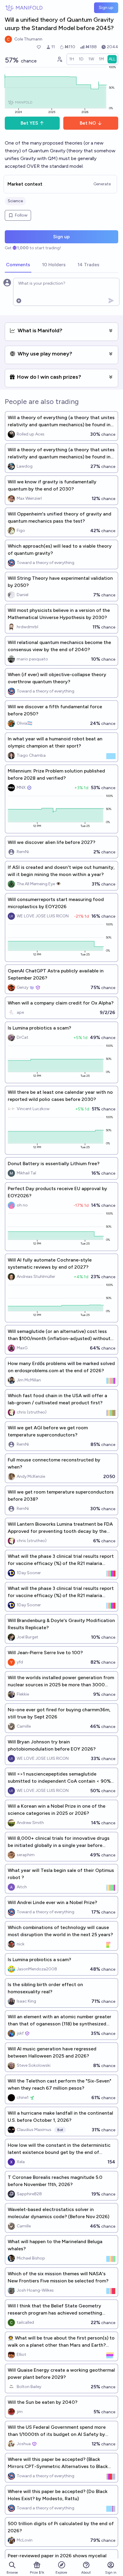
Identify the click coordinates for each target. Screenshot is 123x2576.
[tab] (18, 265)
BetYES (29, 123)
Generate (102, 184)
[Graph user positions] (59, 59)
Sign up (106, 8)
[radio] (72, 59)
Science (15, 201)
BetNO (88, 123)
